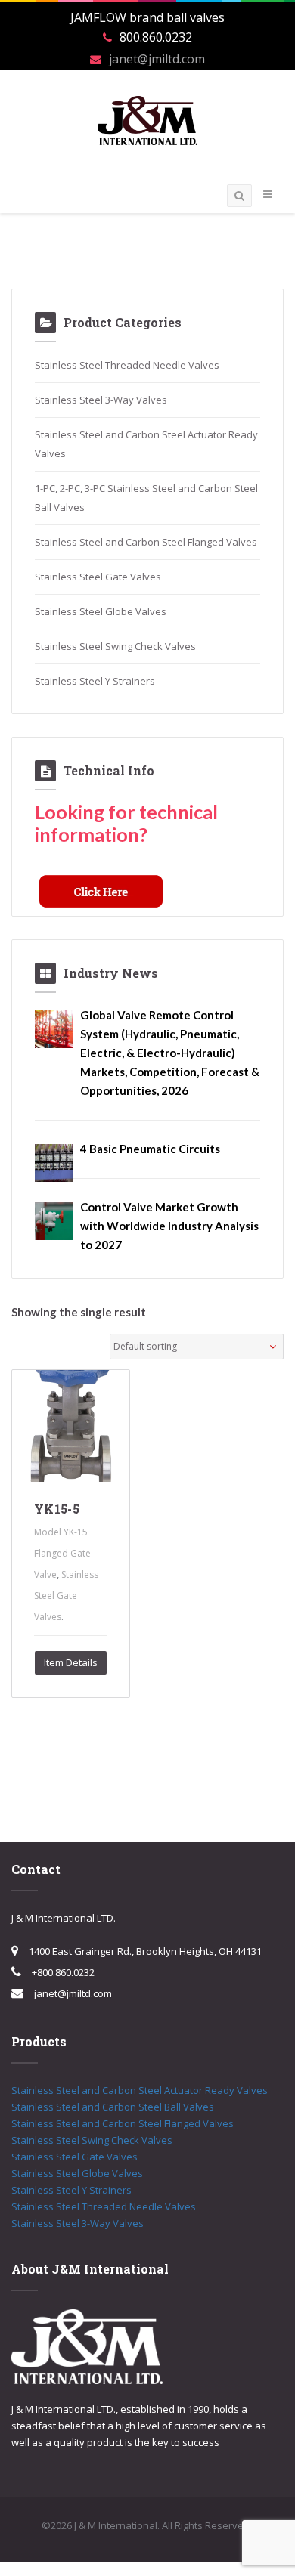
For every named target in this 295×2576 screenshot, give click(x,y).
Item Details (71, 1662)
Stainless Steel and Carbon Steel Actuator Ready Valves (140, 2090)
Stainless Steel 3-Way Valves (101, 400)
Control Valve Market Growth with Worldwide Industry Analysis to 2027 (169, 1226)
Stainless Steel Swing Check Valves (115, 646)
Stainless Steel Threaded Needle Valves (127, 365)
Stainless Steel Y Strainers (95, 681)
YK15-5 (57, 1509)
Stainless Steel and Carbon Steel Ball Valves (113, 2107)
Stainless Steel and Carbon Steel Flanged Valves (146, 542)
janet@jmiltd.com (157, 59)
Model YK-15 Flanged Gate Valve (62, 1553)
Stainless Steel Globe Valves (101, 611)
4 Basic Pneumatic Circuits (150, 1149)
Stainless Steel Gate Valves (98, 577)
